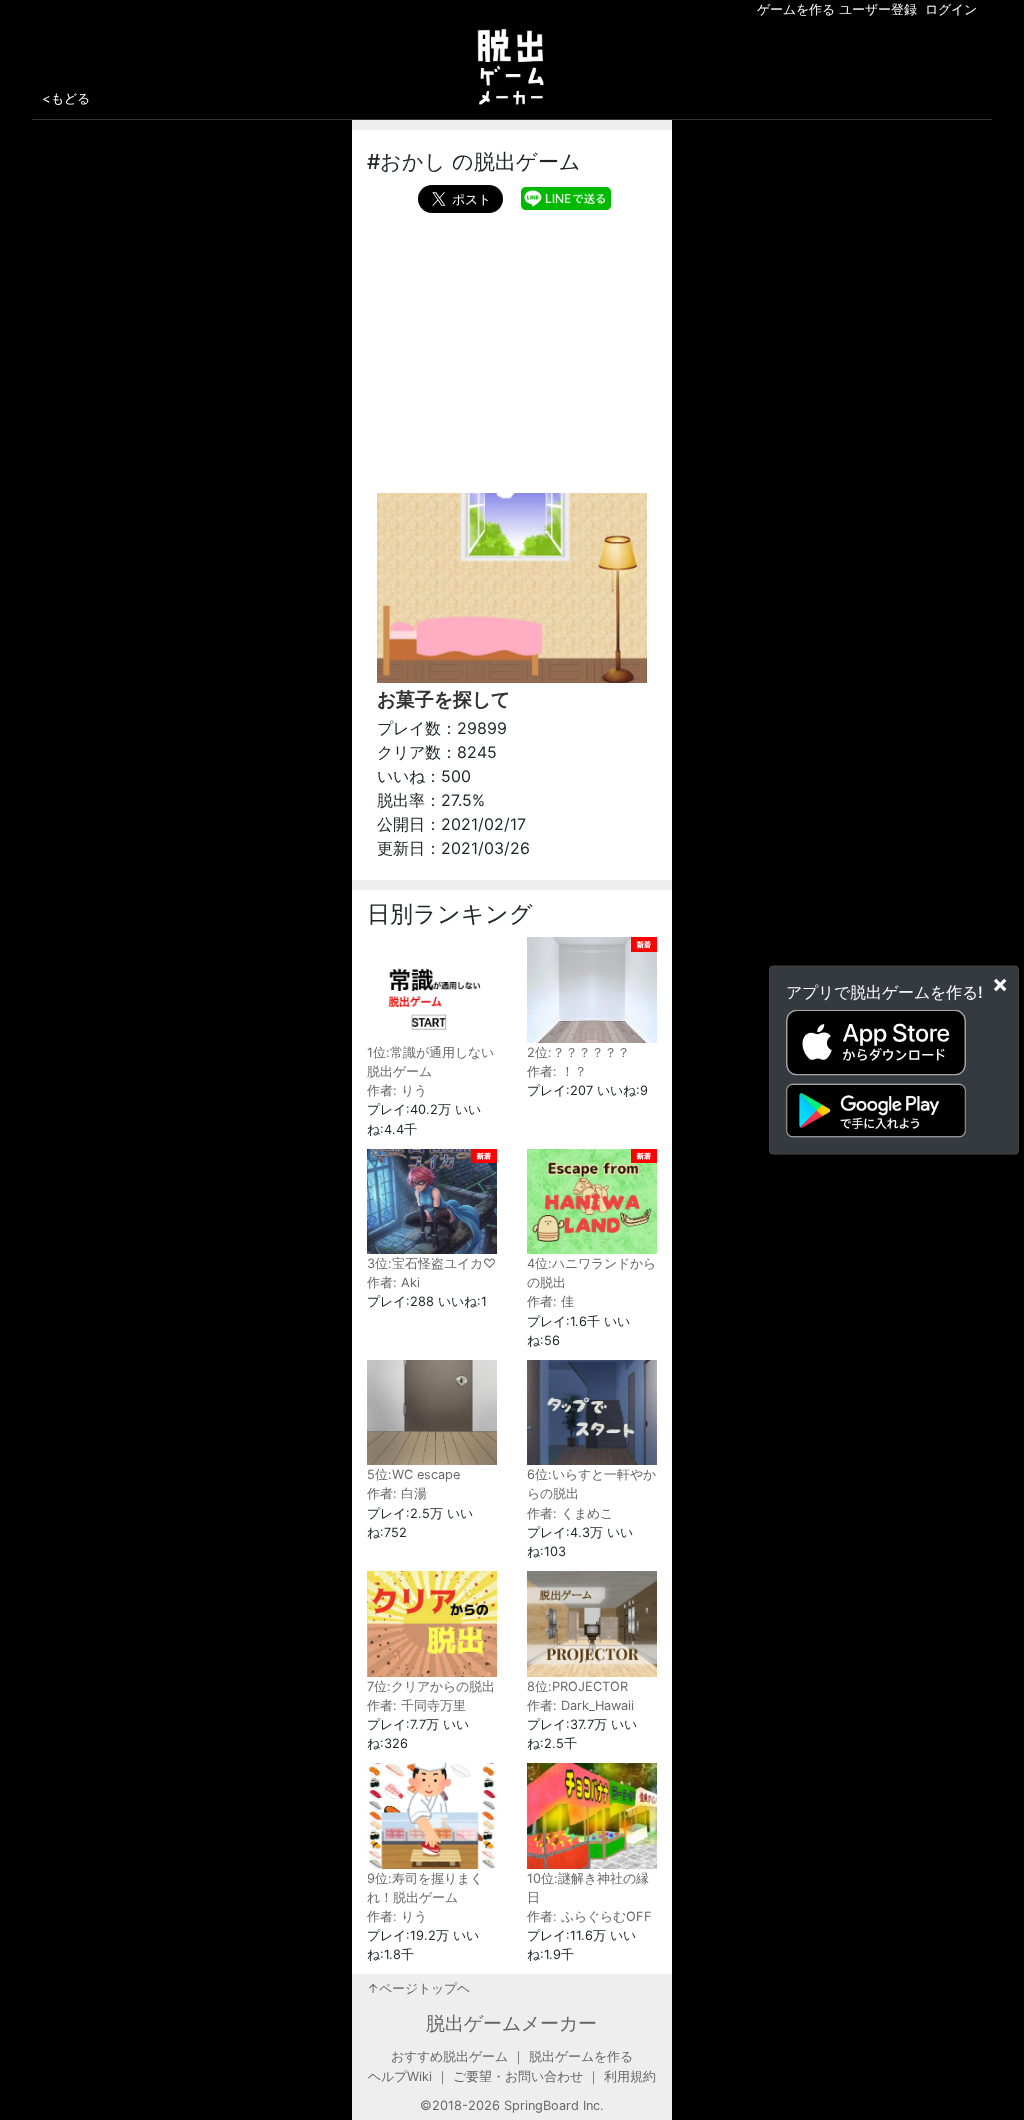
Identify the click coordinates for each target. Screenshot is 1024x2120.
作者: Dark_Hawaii (580, 1705)
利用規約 (630, 2076)
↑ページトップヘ (418, 1988)
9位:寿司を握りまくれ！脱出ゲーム (425, 1887)
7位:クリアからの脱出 (431, 1686)
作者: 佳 (550, 1301)
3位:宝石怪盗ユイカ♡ (431, 1263)
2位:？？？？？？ (578, 1052)
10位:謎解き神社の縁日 (588, 1887)
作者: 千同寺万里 (416, 1705)
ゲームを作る (796, 9)
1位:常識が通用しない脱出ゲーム (430, 1061)
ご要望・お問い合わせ (518, 2076)
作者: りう (397, 1090)
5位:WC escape (413, 1474)
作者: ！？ (557, 1071)
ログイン (951, 9)
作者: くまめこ (570, 1513)
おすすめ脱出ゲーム (449, 2056)
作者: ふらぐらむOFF (589, 1916)
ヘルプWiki (400, 2076)
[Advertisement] (512, 348)
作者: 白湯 (397, 1493)
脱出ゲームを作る (581, 2056)
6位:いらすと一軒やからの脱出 (591, 1484)
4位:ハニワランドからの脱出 (591, 1273)
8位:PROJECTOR (577, 1686)
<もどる (66, 98)
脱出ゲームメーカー (511, 2023)
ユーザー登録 (878, 9)
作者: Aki (393, 1282)
